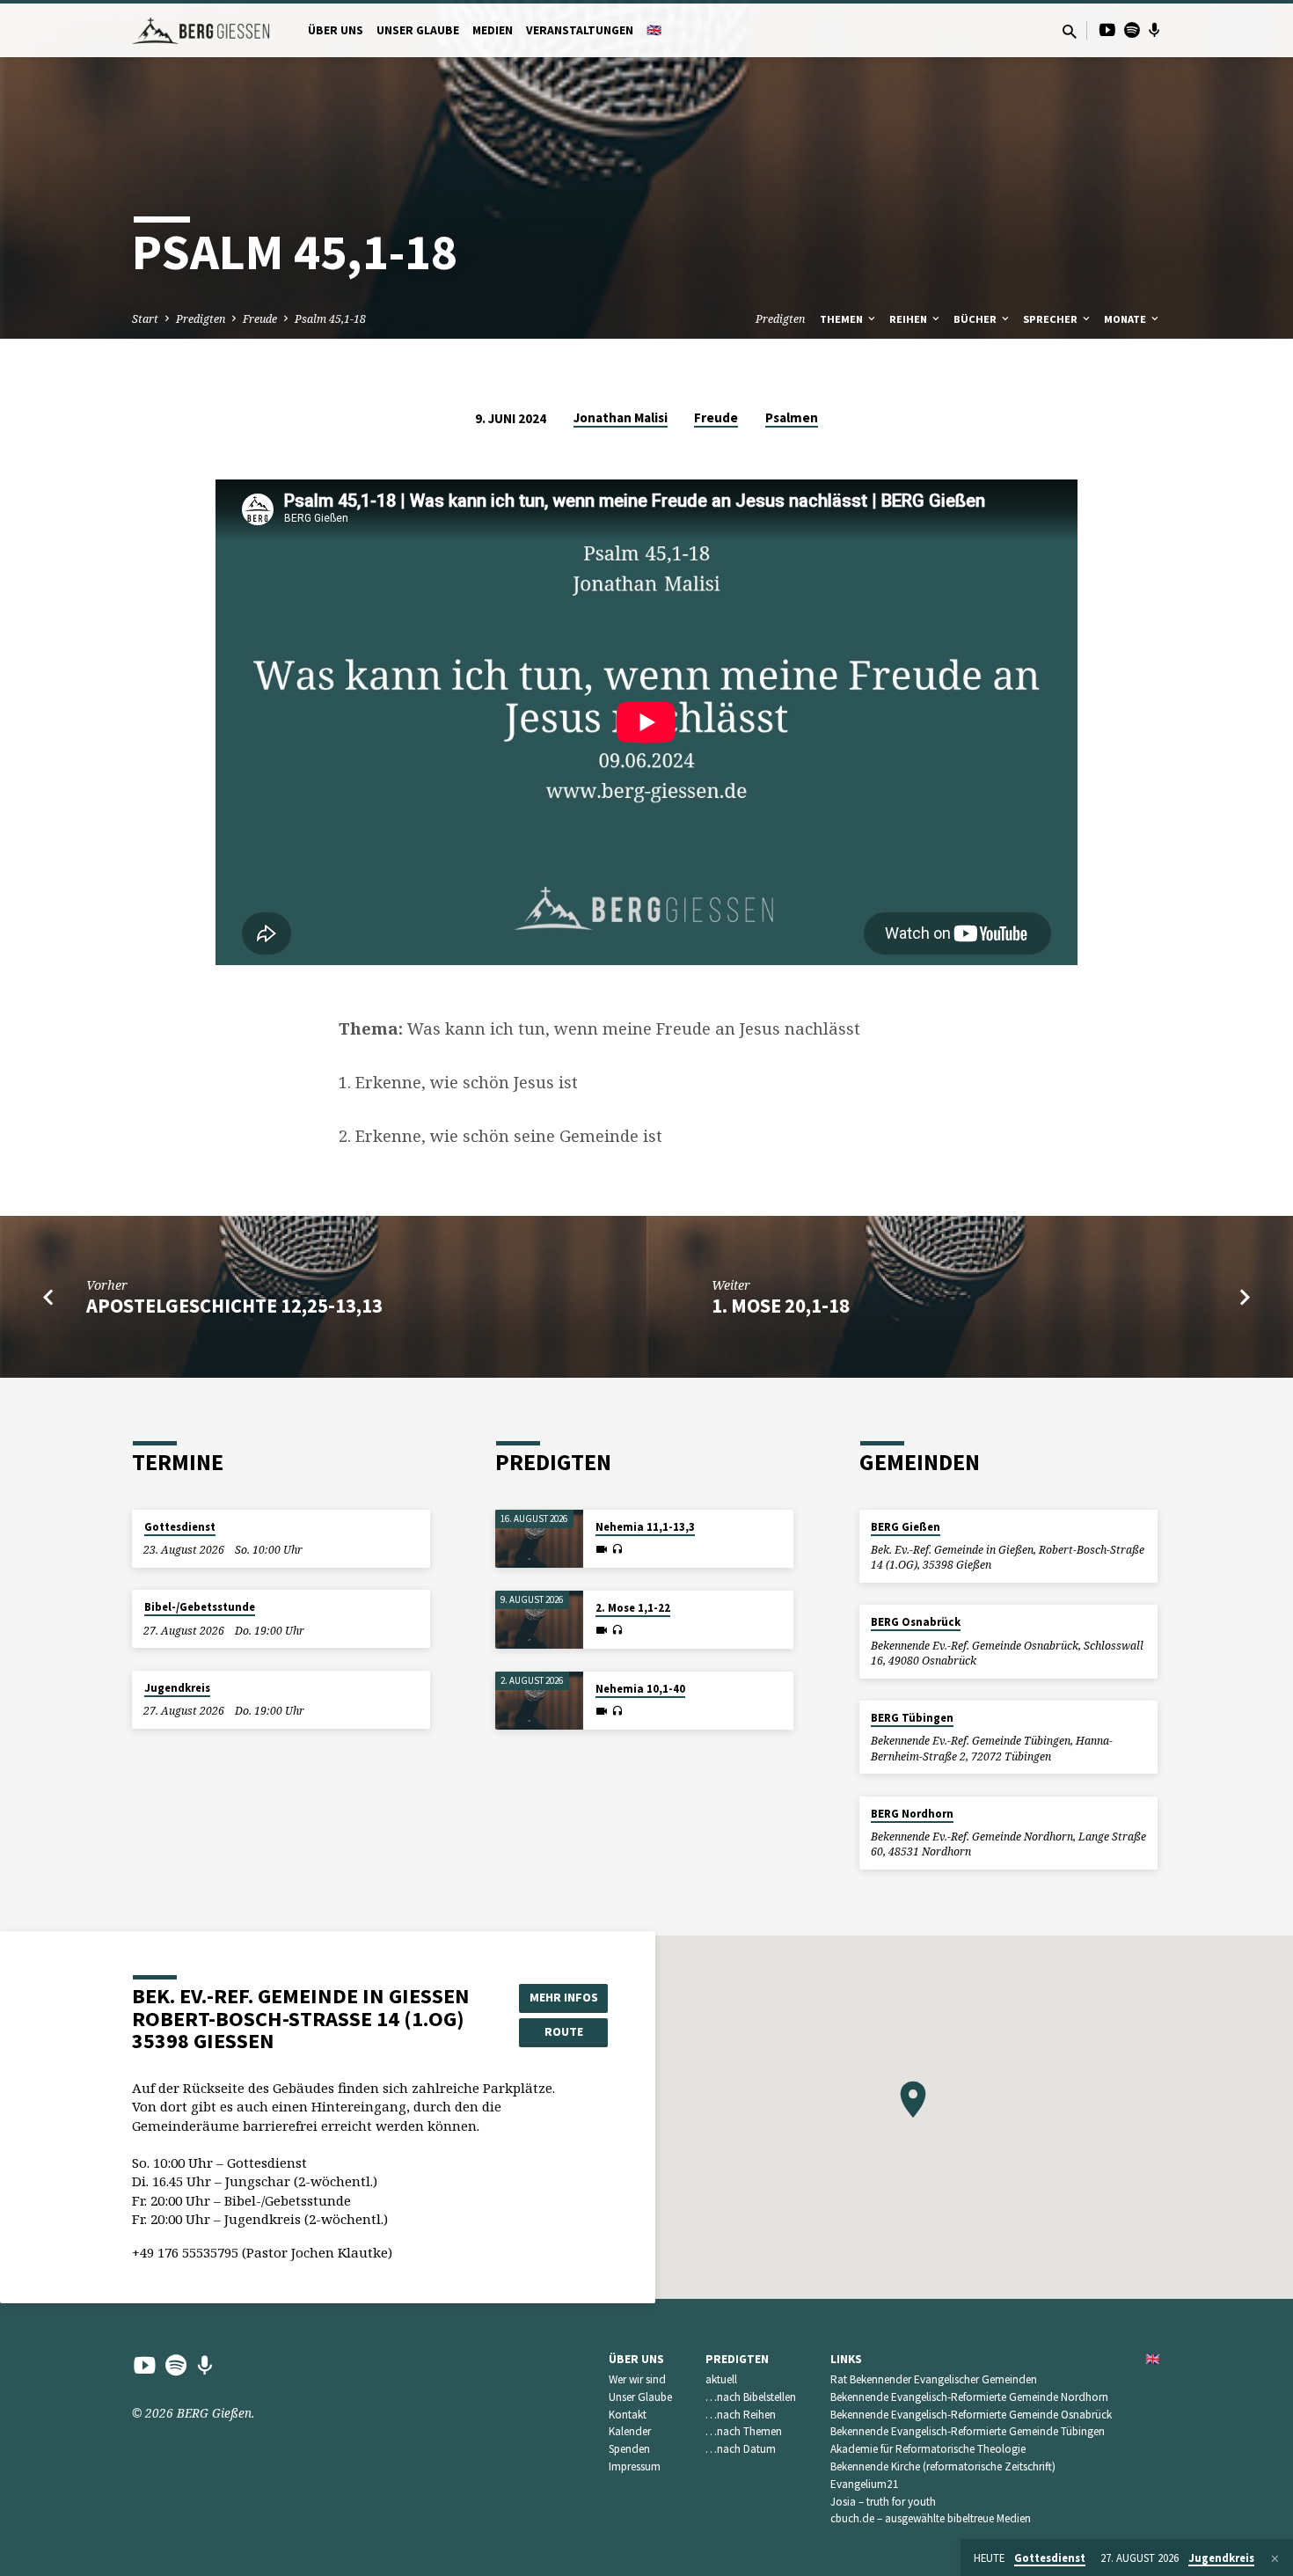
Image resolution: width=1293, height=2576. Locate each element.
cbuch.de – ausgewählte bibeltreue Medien (931, 2518)
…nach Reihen (741, 2415)
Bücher (976, 319)
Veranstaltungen (580, 30)
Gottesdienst (180, 1527)
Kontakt (628, 2415)
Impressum (635, 2466)
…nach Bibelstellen (751, 2397)
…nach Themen (744, 2431)
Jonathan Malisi (621, 417)
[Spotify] (1132, 29)
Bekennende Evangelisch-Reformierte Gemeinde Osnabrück (971, 2415)
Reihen (909, 319)
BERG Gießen (906, 1527)
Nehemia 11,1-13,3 (645, 1527)
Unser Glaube (418, 30)
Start (145, 319)
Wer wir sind (637, 2379)
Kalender (630, 2431)
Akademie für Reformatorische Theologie (928, 2449)
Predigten (201, 319)
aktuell (721, 2379)
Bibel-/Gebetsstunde (200, 1607)
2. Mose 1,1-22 (633, 1608)
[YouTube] (1107, 29)
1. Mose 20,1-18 (781, 1306)
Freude (260, 319)
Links (846, 2359)
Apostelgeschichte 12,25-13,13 (234, 1306)
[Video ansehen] (602, 1549)
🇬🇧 (654, 30)
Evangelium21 (865, 2484)
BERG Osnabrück (916, 1622)
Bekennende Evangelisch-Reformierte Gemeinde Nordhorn (969, 2397)
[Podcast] (1154, 30)
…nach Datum (741, 2449)
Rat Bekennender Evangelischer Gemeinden (934, 2379)
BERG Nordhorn (912, 1814)
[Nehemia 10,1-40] (539, 1701)
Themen (843, 319)
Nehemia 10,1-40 (640, 1689)
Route (564, 2031)
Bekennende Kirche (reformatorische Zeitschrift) (943, 2466)
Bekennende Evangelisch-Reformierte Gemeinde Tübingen (968, 2431)
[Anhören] (617, 1549)
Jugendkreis (177, 1688)
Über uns (336, 30)
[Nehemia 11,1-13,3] (539, 1539)
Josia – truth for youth (883, 2502)
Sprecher (1052, 319)
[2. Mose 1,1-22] (539, 1620)
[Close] (1275, 2558)
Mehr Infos (564, 1997)
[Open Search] (1070, 31)
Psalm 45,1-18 (330, 319)
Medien (493, 30)
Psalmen (792, 417)
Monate (1126, 319)
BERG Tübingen (912, 1718)
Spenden (629, 2449)
